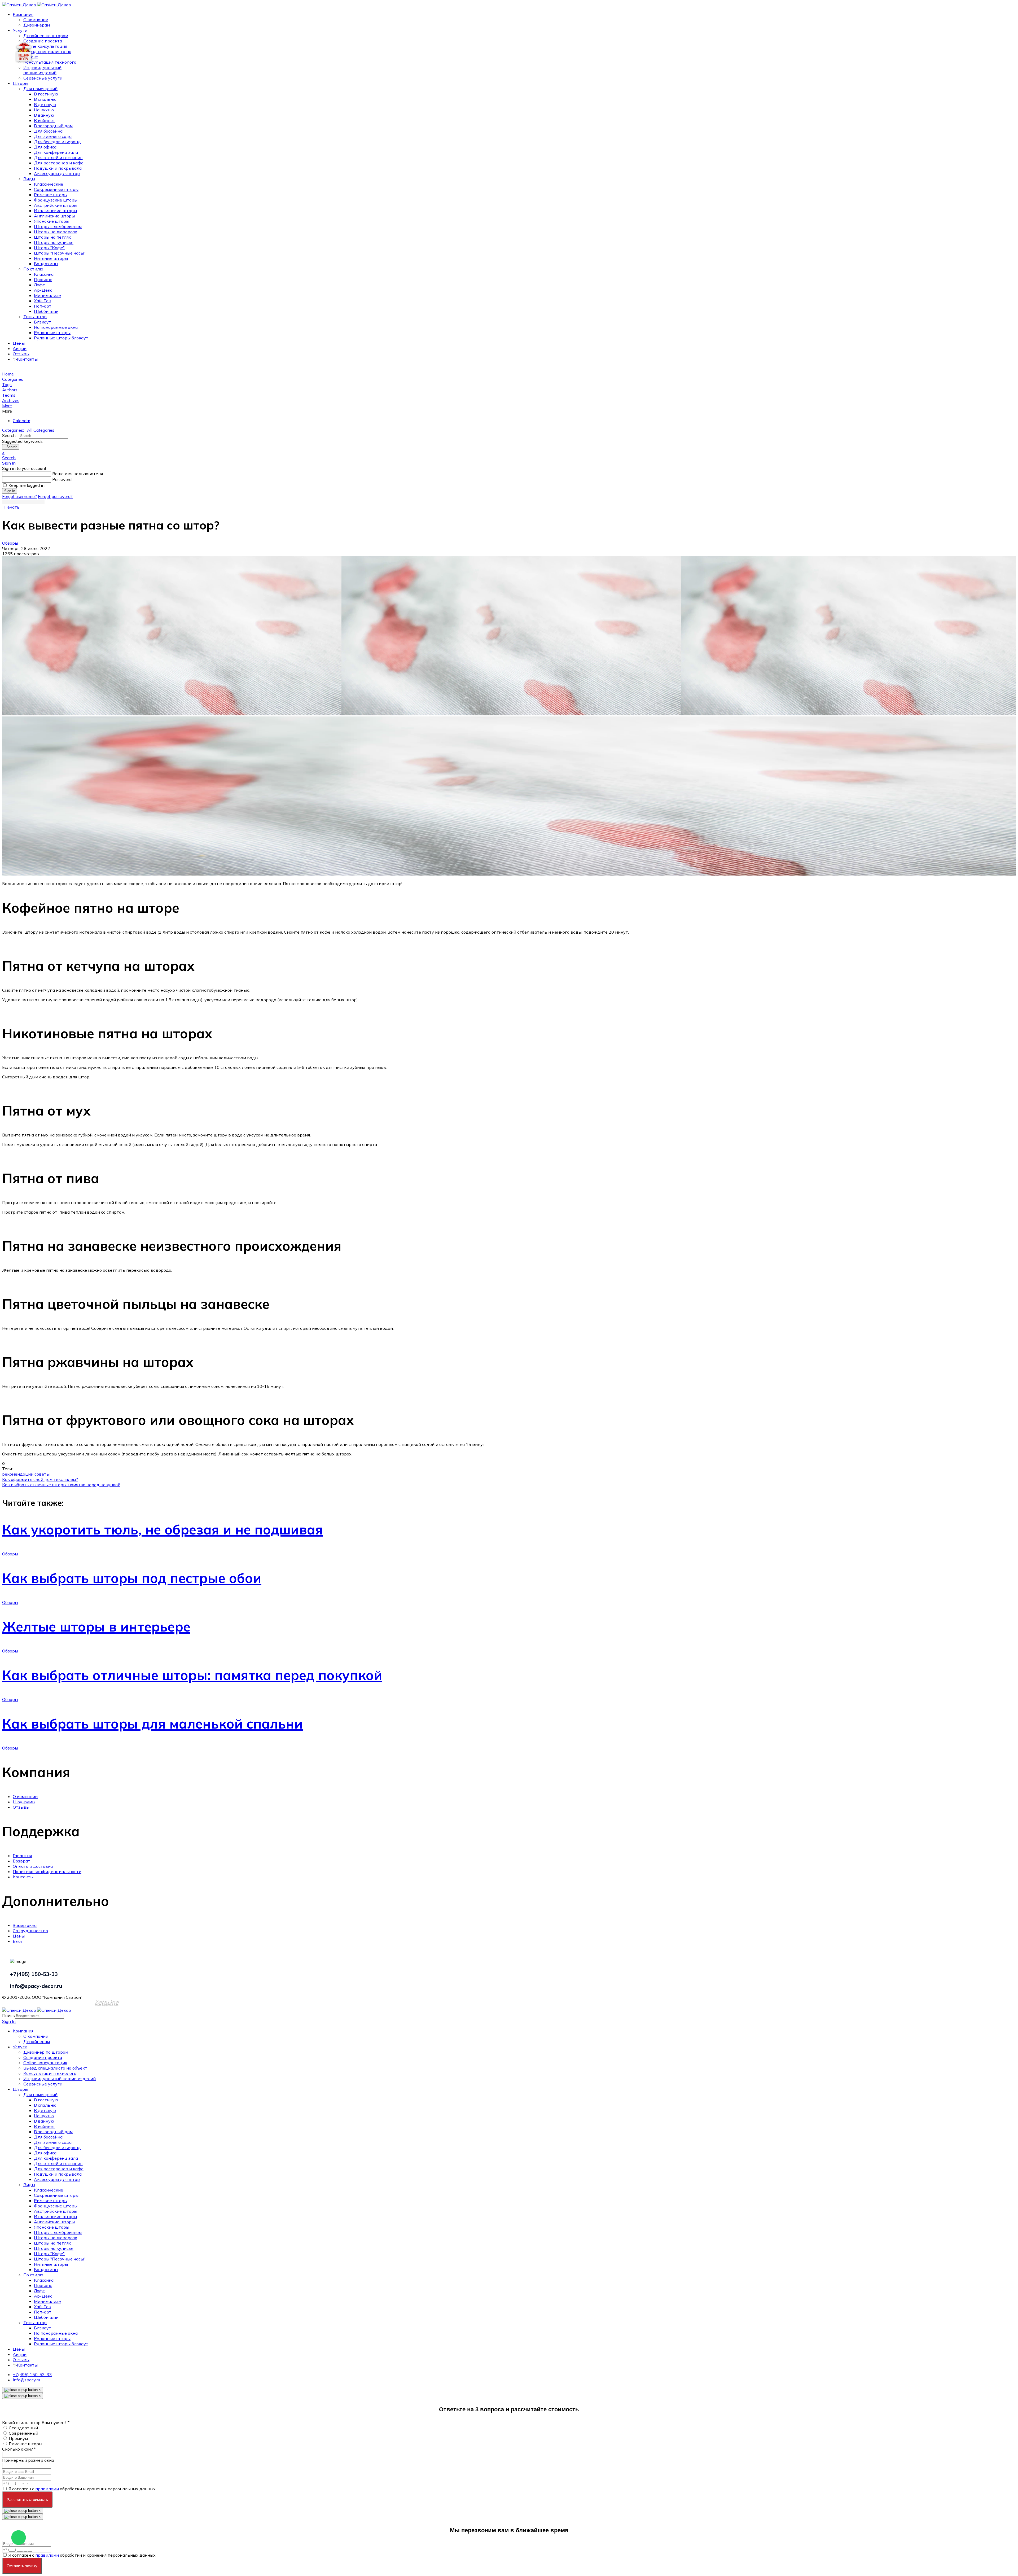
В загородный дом (53, 126)
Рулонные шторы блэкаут (61, 338)
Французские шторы (56, 200)
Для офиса (45, 147)
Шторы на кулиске (54, 242)
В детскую (45, 104)
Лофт (40, 285)
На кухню (44, 110)
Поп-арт (43, 306)
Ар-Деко (43, 290)
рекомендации (18, 1474)
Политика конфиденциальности (47, 1871)
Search (11, 447)
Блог (18, 1941)
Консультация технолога (50, 62)
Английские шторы (54, 216)
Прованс (43, 279)
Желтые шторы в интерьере (96, 1627)
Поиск (8, 2015)
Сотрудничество (30, 1931)
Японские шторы (52, 221)
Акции (20, 348)
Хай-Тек (42, 301)
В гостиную (46, 94)
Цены (19, 343)
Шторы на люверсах (56, 232)
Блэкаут (43, 322)
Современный (23, 2433)
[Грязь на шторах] (509, 636)
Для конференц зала (56, 152)
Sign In (10, 491)
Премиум (18, 2438)
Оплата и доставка (33, 1866)
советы (42, 1474)
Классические (49, 184)
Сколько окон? (19, 2449)
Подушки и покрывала (58, 168)
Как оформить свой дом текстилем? (40, 1479)
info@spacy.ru (26, 2380)
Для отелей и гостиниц (58, 158)
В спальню (45, 99)
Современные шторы (56, 189)
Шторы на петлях (52, 237)
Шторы (20, 83)
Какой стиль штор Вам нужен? (36, 2422)
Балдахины (46, 264)
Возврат (21, 1861)
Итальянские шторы (55, 211)
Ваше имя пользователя (78, 474)
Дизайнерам (37, 25)
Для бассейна (48, 131)
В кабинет (45, 120)
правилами (47, 2489)
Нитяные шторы (51, 258)
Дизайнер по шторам (46, 36)
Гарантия (22, 1856)
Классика (44, 274)
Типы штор (35, 317)
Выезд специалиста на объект (55, 2068)
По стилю (33, 269)
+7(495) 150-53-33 (32, 2374)
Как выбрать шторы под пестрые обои (132, 1578)
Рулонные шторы (52, 333)
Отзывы (21, 354)
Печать (12, 507)
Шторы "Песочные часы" (60, 253)
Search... (10, 435)
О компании (36, 20)
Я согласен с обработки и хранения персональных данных (82, 2489)
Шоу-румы (24, 1802)
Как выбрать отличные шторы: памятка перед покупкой (61, 1485)
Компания (23, 14)
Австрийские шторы (56, 205)
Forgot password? (55, 496)
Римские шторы (51, 195)
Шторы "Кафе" (49, 248)
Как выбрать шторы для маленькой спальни (152, 1724)
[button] (509, 406)
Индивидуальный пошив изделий (42, 70)
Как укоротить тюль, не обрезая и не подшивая (163, 1530)
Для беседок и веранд (57, 142)
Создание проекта (43, 41)
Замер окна (25, 1925)
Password (62, 479)
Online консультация (45, 46)
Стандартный (23, 2428)
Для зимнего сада (53, 136)
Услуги (20, 30)
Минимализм (48, 295)
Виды (29, 179)
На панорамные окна (56, 327)
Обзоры (10, 543)
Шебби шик (46, 311)
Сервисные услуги (43, 78)
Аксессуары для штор (57, 173)
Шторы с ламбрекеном (58, 226)
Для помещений (40, 89)
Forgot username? (19, 496)
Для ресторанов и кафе (59, 163)
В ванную (44, 115)
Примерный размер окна (28, 2460)
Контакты (27, 359)
